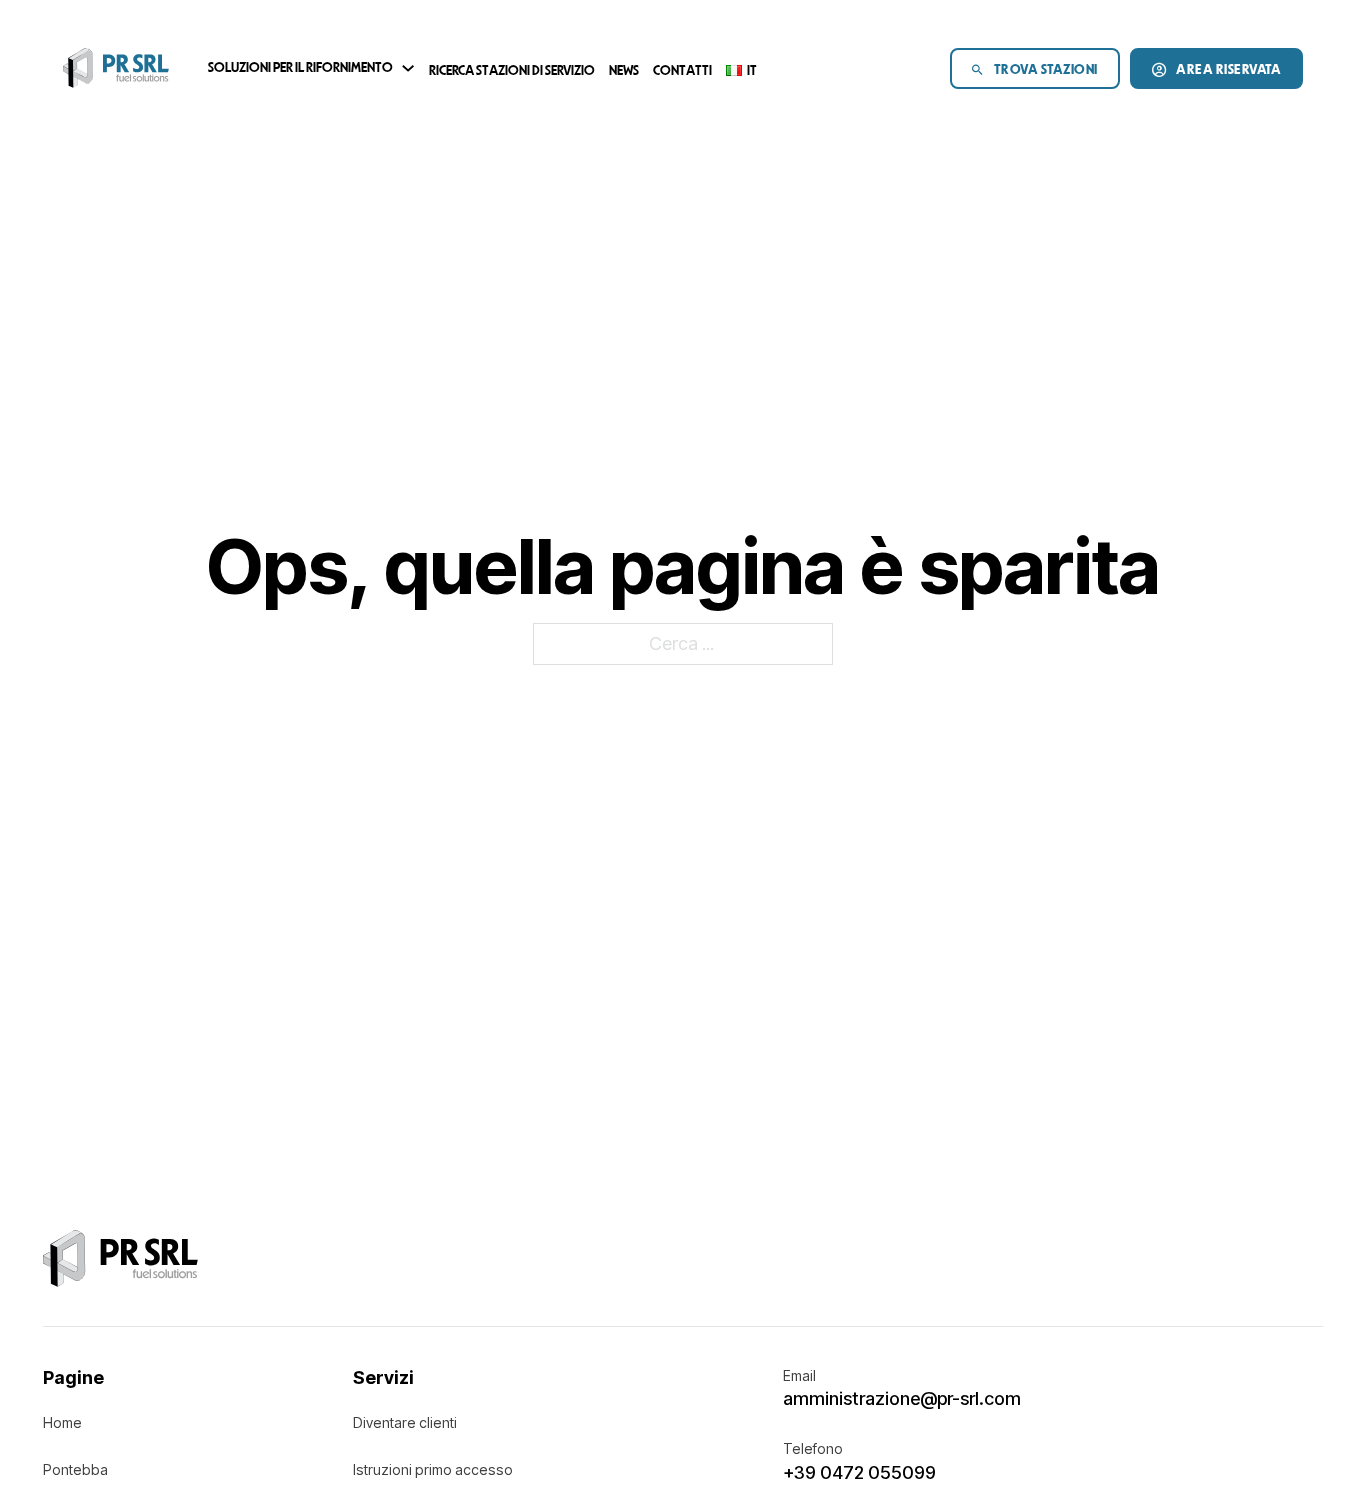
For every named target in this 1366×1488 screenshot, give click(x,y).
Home (62, 1422)
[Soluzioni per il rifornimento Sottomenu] (408, 68)
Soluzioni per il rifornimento (300, 68)
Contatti (682, 71)
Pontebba (75, 1469)
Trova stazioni (1046, 70)
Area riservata (1228, 70)
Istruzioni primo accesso (433, 1469)
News (624, 71)
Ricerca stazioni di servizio (512, 71)
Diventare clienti (405, 1422)
